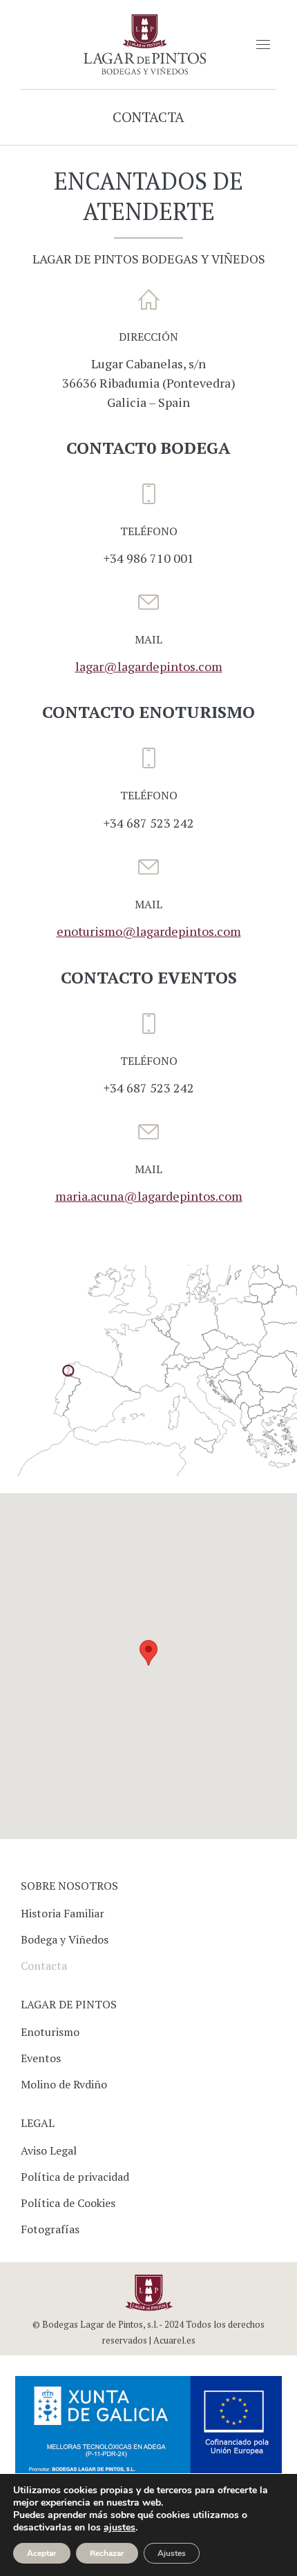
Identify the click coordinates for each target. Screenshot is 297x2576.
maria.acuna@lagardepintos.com (149, 1196)
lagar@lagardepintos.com (149, 666)
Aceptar (42, 2553)
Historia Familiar (63, 1913)
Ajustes (172, 2553)
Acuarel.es (174, 2340)
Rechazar (107, 2553)
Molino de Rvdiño (64, 2084)
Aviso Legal (49, 2150)
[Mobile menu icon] (263, 44)
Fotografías (50, 2229)
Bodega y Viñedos (65, 1939)
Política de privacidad (75, 2177)
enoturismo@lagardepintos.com (149, 931)
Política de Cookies (68, 2203)
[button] (148, 1653)
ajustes (119, 2528)
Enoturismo (50, 2032)
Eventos (41, 2058)
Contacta (44, 1966)
